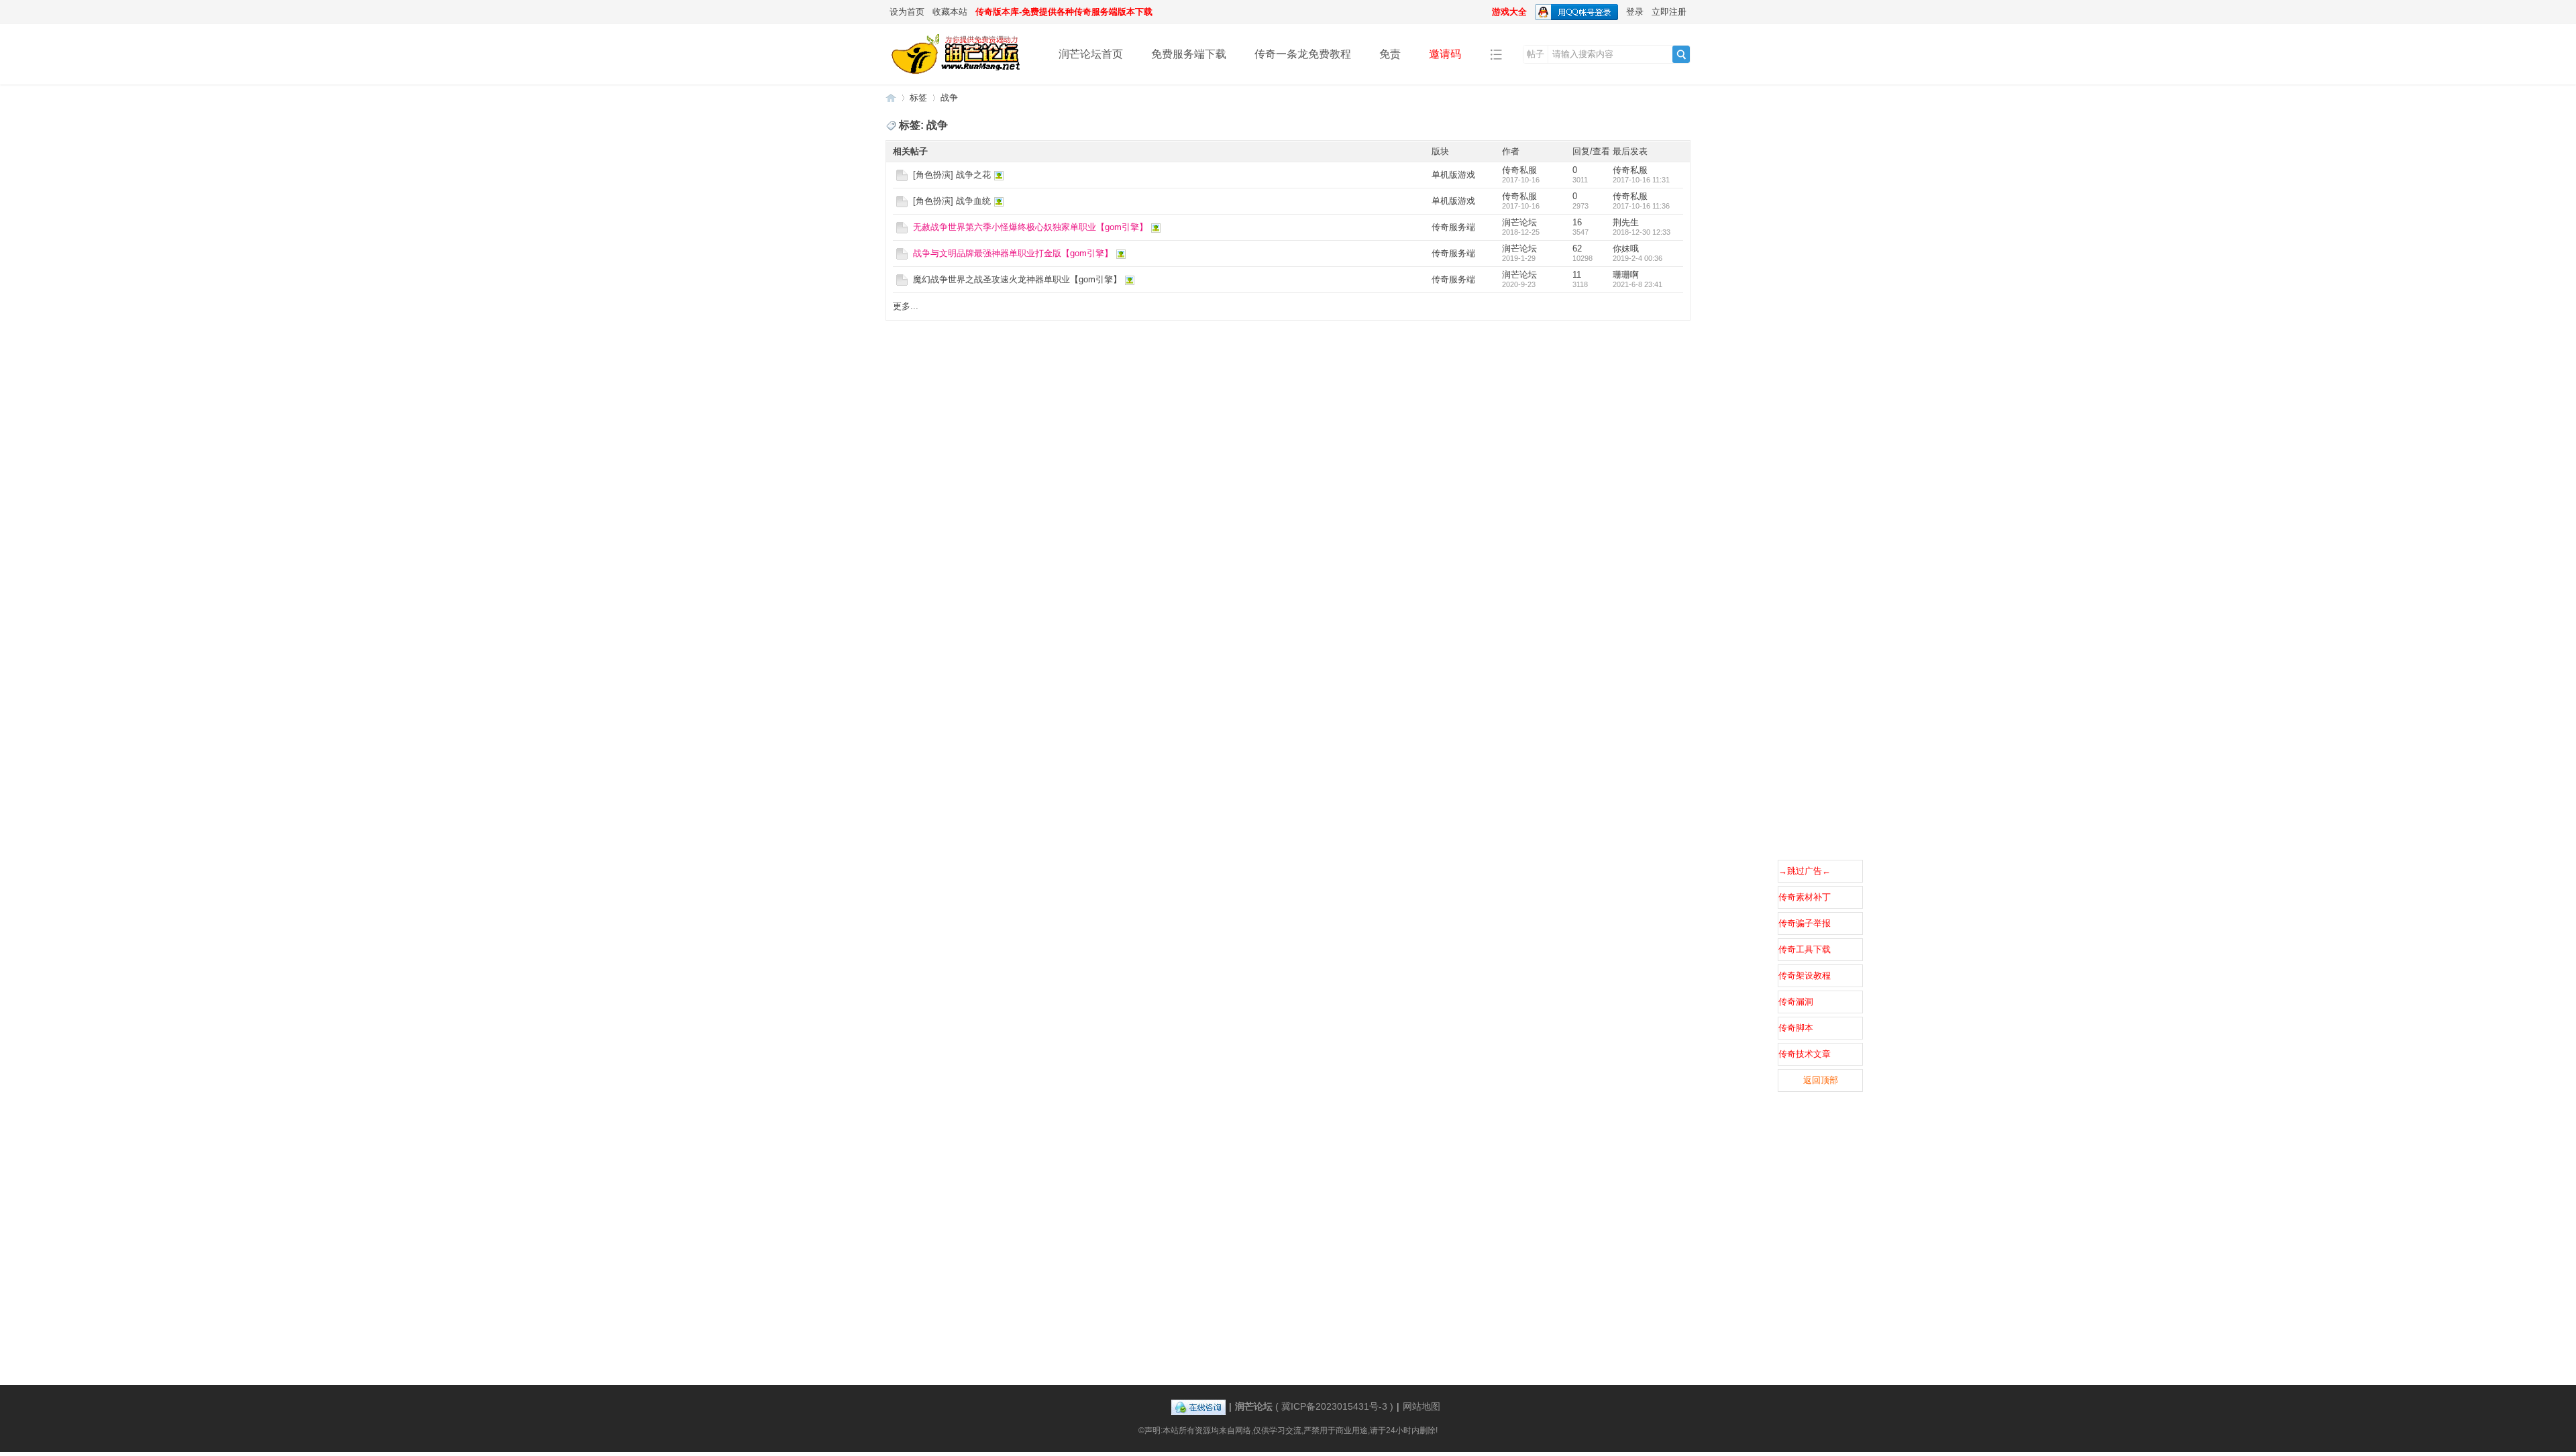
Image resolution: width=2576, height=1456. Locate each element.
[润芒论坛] (962, 75)
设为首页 (907, 12)
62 (1577, 248)
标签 (918, 98)
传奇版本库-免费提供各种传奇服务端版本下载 (1064, 12)
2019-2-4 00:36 (1638, 258)
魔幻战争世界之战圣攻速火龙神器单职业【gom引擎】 (1017, 279)
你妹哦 (1626, 248)
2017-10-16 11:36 (1641, 206)
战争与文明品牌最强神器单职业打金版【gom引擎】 (1013, 253)
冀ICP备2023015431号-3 (1334, 1406)
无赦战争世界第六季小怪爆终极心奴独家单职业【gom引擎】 (1030, 227)
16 (1577, 222)
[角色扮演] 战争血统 (952, 201)
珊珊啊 (1626, 275)
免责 (1390, 54)
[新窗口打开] (902, 178)
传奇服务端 (1453, 227)
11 (1577, 275)
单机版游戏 (1453, 175)
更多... (906, 306)
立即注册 (1669, 12)
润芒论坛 (891, 98)
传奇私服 (1519, 170)
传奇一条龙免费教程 (1303, 54)
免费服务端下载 (1189, 54)
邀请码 (1445, 54)
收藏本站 (950, 12)
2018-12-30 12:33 (1642, 232)
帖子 (1536, 54)
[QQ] (1198, 1406)
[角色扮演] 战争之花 (952, 175)
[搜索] (1681, 54)
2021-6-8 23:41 (1638, 284)
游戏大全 (1509, 12)
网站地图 (1421, 1406)
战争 (949, 98)
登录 (1635, 12)
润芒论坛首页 (1091, 54)
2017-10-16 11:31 (1641, 180)
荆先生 (1626, 222)
